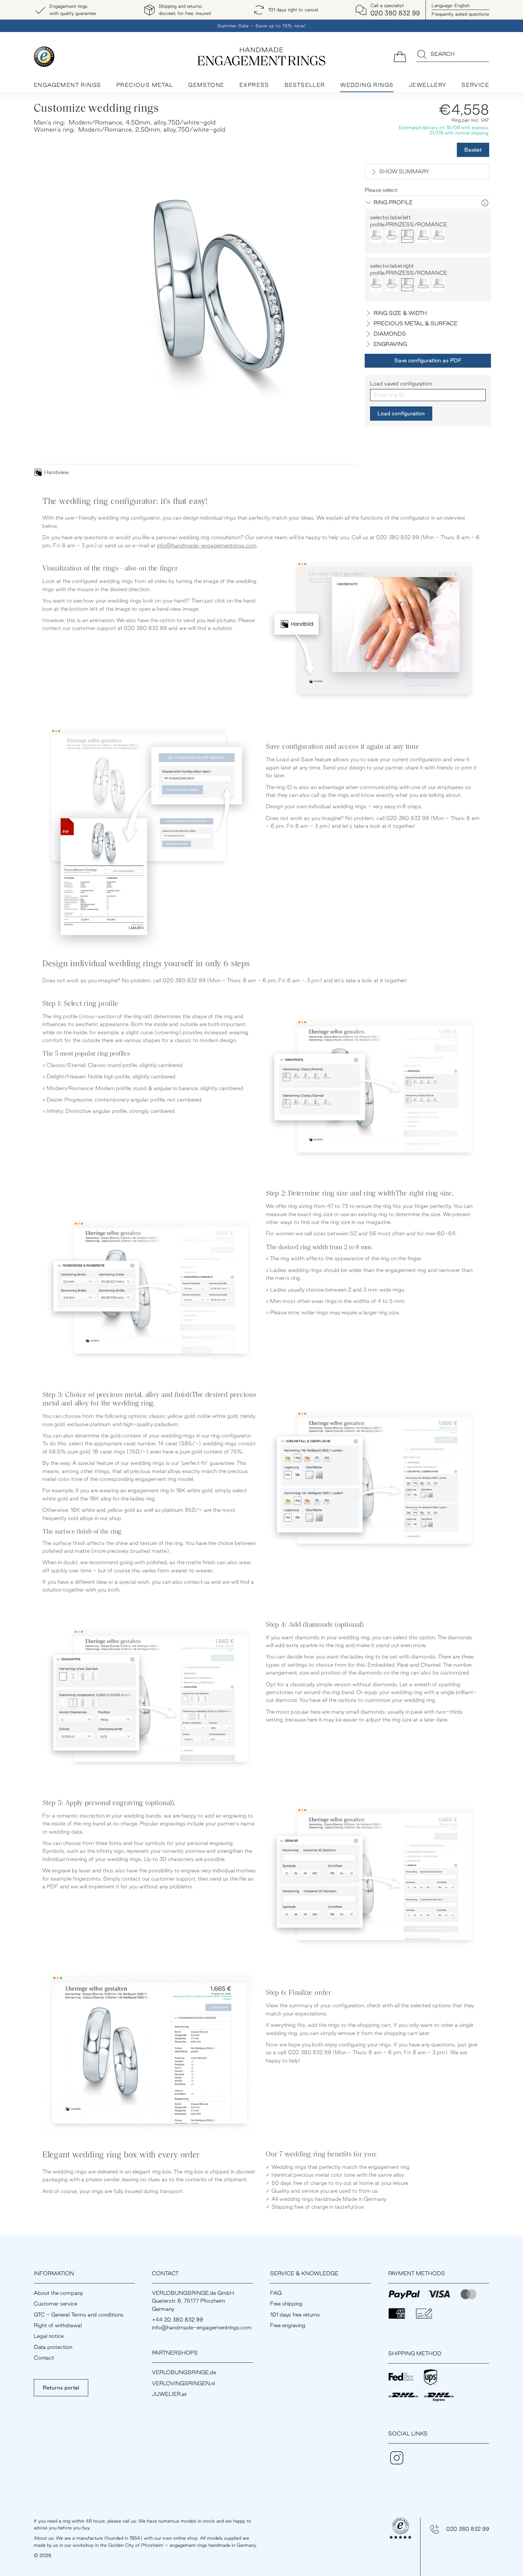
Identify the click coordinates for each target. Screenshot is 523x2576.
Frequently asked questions (460, 14)
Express (254, 85)
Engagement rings (67, 85)
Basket (473, 150)
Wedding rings (367, 85)
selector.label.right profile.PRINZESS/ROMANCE (409, 269)
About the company (58, 2293)
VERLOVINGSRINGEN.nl (183, 2383)
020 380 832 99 (468, 2529)
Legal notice (49, 2336)
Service (475, 85)
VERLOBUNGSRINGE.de (184, 2372)
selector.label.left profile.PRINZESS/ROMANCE (409, 221)
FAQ (276, 2293)
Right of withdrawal (58, 2325)
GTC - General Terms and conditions (79, 2315)
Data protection (53, 2347)
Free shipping (286, 2304)
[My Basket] (400, 56)
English (451, 5)
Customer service (56, 2304)
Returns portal (61, 2388)
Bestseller (305, 85)
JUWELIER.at (169, 2394)
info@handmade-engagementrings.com (207, 545)
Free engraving (288, 2325)
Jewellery (428, 85)
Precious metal (145, 85)
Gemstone (206, 85)
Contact (44, 2358)
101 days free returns (295, 2315)
